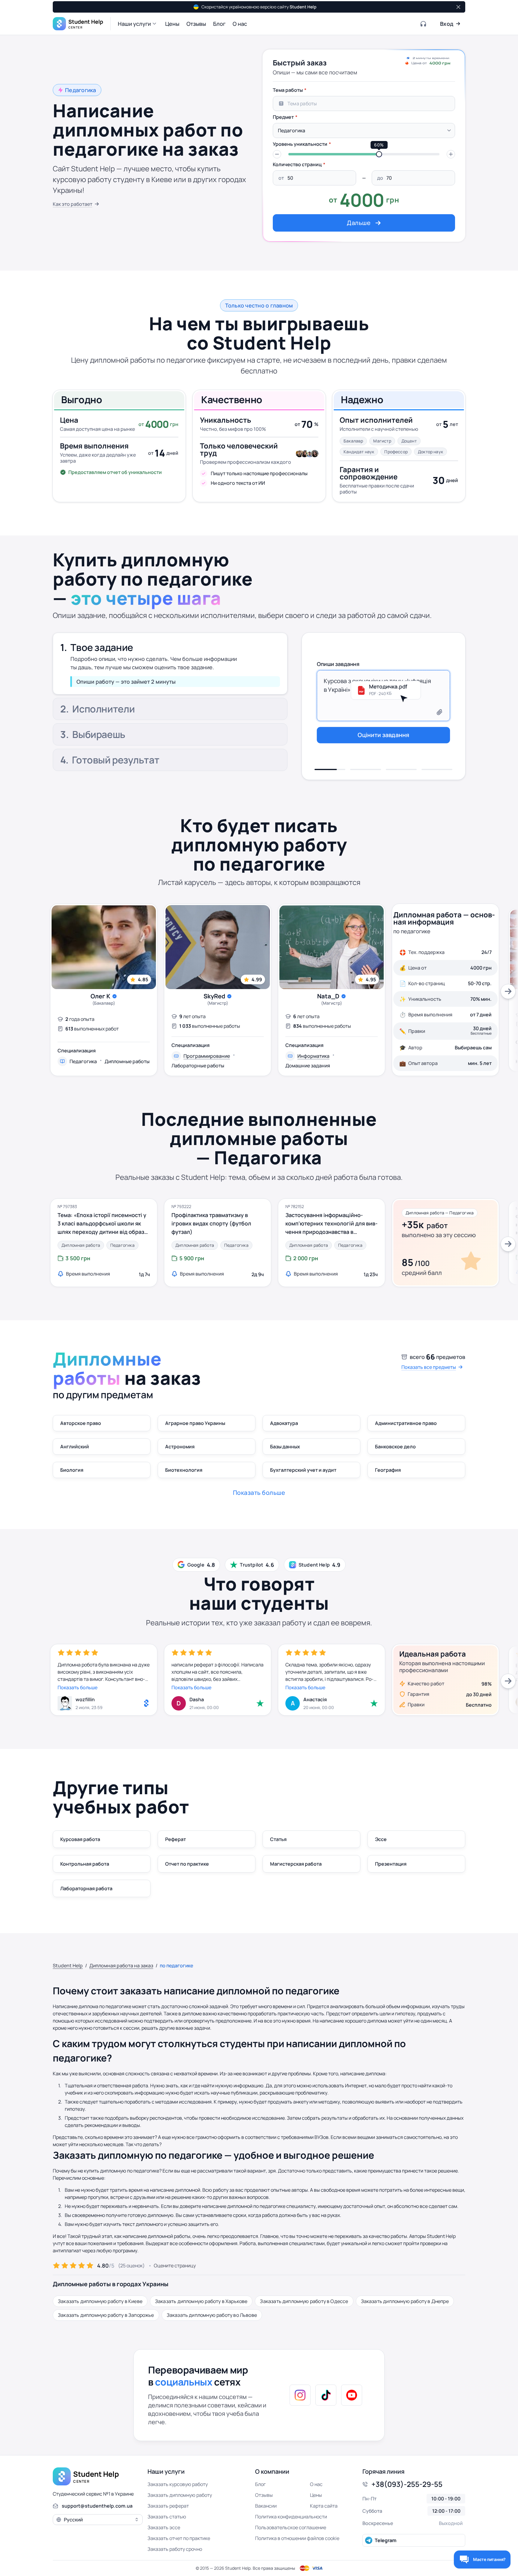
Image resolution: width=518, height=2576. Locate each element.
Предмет (283, 117)
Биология (72, 1470)
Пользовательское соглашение (291, 2527)
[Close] (458, 7)
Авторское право (81, 1423)
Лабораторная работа (86, 1888)
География (388, 1470)
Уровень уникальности (300, 144)
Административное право (406, 1423)
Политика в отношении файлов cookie (297, 2538)
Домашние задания (308, 1066)
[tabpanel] (364, 158)
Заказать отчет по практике (179, 2538)
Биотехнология (184, 1470)
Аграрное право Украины (195, 1423)
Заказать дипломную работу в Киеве (100, 2301)
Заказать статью (167, 2517)
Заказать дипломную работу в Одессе (304, 2301)
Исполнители (103, 673)
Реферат (176, 1839)
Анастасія (315, 1699)
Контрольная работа (85, 1864)
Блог (260, 2484)
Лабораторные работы (198, 1066)
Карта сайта (324, 2506)
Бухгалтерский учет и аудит (303, 1470)
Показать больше (77, 1687)
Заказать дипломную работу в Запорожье (106, 2315)
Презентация (391, 1864)
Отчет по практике (187, 1864)
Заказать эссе (164, 2527)
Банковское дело (395, 1447)
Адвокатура (284, 1423)
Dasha (197, 1699)
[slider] (379, 154)
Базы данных (285, 1447)
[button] (138, 24)
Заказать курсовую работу (178, 2484)
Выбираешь (99, 736)
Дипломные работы (127, 1062)
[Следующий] (508, 991)
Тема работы (288, 90)
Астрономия (180, 1447)
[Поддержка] (424, 24)
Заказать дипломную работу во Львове (212, 2315)
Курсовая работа (80, 1839)
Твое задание (102, 644)
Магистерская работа (296, 1864)
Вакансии (266, 2506)
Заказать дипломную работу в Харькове (201, 2301)
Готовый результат (116, 761)
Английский (75, 1447)
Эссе (381, 1839)
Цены (316, 2495)
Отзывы (264, 2495)
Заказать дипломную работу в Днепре (405, 2301)
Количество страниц (297, 164)
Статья (278, 1839)
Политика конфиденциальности (291, 2517)
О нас (316, 2484)
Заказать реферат (168, 2506)
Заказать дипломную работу (180, 2495)
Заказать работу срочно (175, 2549)
